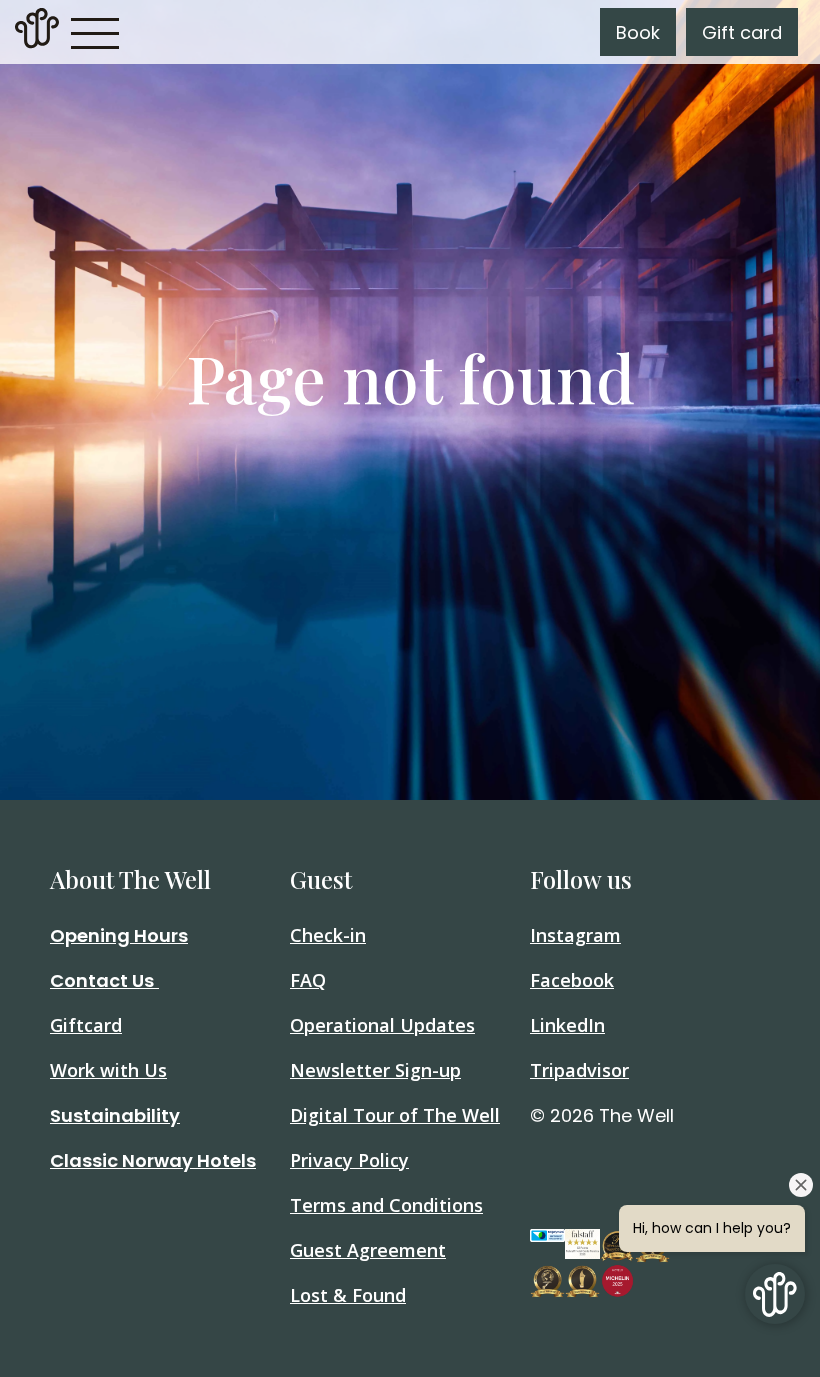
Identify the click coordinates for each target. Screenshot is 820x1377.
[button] (95, 32)
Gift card (742, 32)
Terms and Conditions (386, 1205)
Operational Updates (382, 1025)
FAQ (308, 980)
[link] (37, 32)
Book (638, 32)
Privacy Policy (349, 1160)
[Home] (37, 42)
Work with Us (108, 1070)
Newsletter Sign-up (375, 1070)
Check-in (328, 935)
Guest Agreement (368, 1250)
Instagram (575, 935)
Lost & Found (348, 1295)
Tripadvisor (579, 1070)
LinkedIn (567, 1025)
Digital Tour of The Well (395, 1115)
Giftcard (86, 1025)
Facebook (572, 980)
